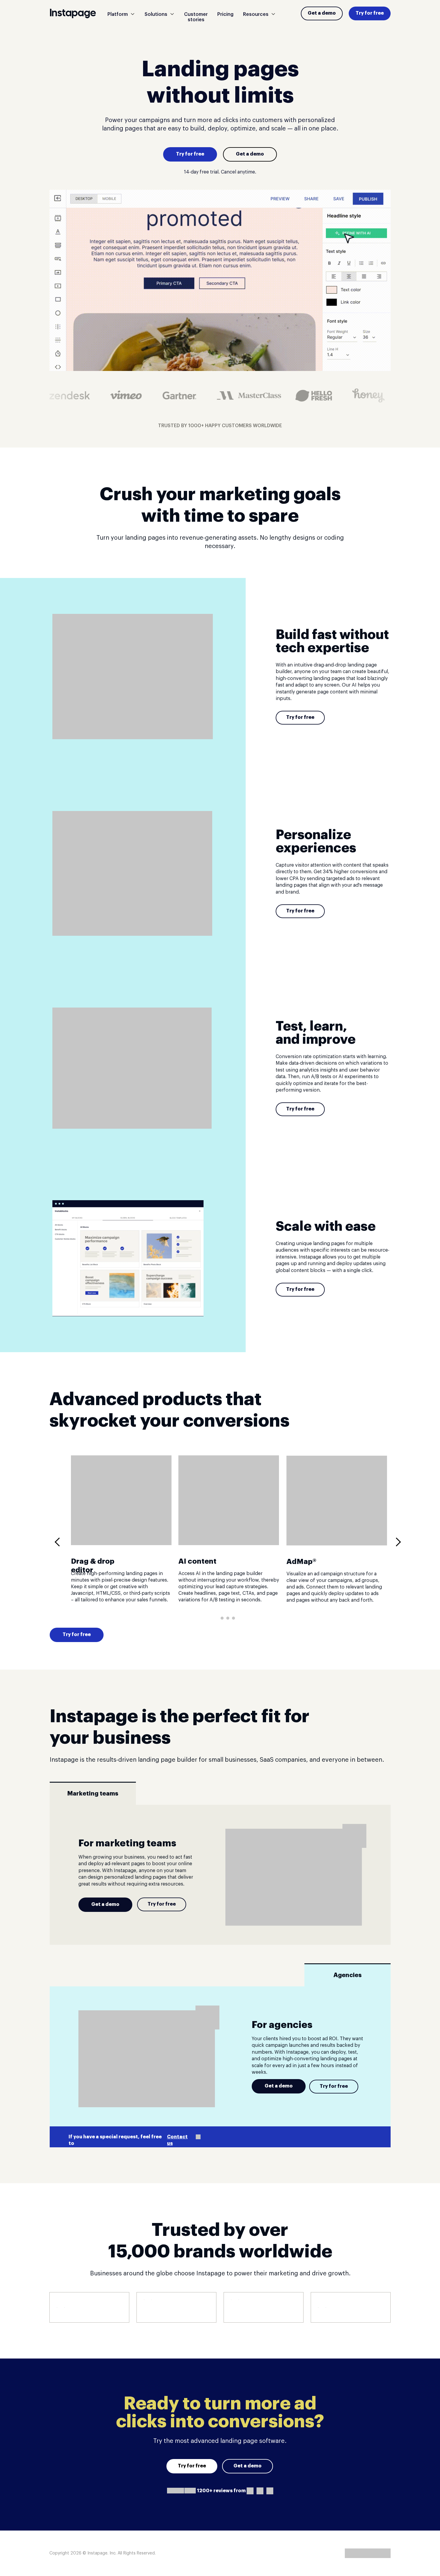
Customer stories (196, 17)
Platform (118, 14)
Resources (256, 14)
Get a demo (322, 13)
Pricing (225, 14)
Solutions (156, 14)
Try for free (370, 13)
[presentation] (59, 1542)
